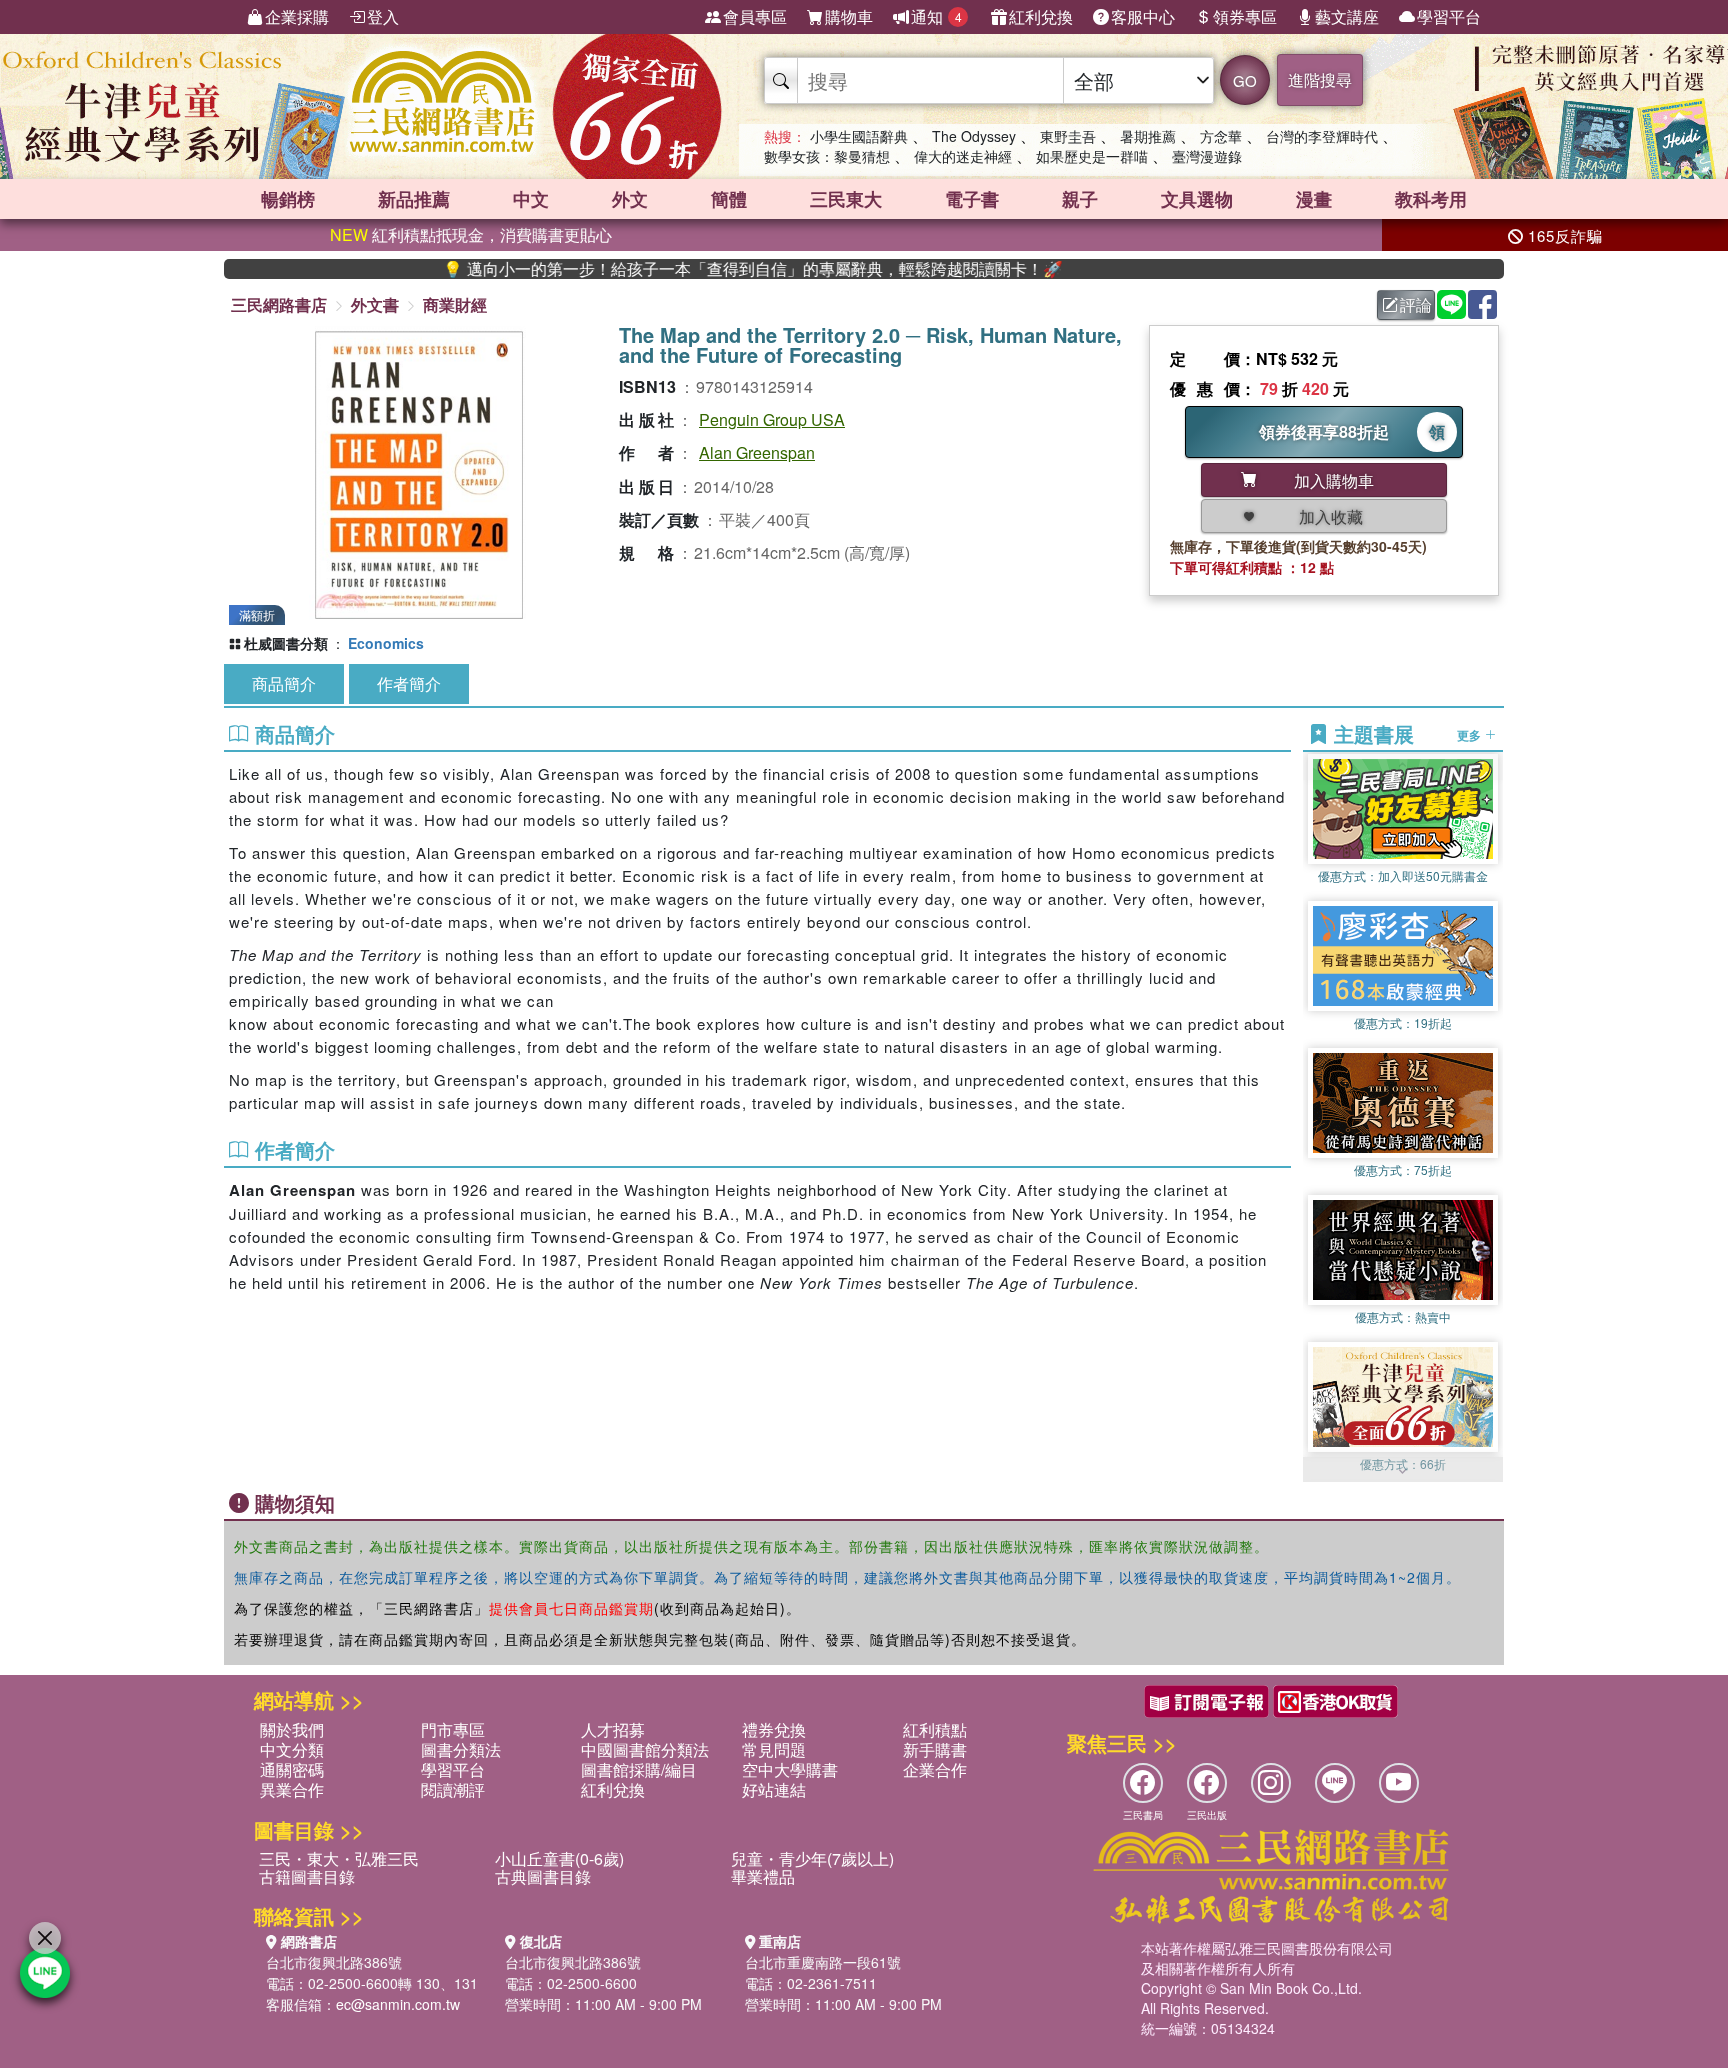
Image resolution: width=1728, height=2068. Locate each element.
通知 (936, 16)
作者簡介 (409, 683)
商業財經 (455, 304)
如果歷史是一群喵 (1092, 156)
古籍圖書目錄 (307, 1876)
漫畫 (1314, 199)
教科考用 (1431, 199)
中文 (531, 199)
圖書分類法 (461, 1749)
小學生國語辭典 (859, 136)
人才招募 (613, 1729)
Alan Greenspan (757, 452)
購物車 (849, 16)
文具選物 (1197, 199)
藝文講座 (1347, 16)
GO (1245, 80)
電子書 (972, 199)
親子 (1080, 199)
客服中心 (1143, 16)
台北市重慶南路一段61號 (823, 1962)
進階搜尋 (1320, 79)
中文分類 (292, 1749)
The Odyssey (974, 136)
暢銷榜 (288, 199)
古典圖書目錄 (543, 1876)
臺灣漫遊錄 (1207, 156)
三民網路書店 (279, 304)
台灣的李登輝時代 (1322, 136)
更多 (1470, 734)
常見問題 (774, 1749)
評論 (1416, 304)
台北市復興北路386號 (334, 1962)
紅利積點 (935, 1729)
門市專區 (453, 1729)
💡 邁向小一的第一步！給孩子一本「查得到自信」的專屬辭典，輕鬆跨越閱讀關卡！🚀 (682, 269)
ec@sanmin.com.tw (398, 2004)
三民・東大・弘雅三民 (339, 1858)
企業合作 (935, 1769)
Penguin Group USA (772, 419)
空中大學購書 (790, 1769)
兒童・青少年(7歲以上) (812, 1858)
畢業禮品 (763, 1876)
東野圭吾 (1068, 136)
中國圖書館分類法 (645, 1749)
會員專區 (755, 16)
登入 (383, 16)
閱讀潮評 (453, 1789)
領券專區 (1245, 16)
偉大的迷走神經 (963, 156)
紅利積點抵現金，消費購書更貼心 (471, 234)
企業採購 (297, 16)
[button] (1403, 1472)
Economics (386, 643)
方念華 (1221, 136)
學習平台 (1449, 16)
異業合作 (292, 1789)
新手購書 (935, 1749)
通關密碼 (292, 1769)
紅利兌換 (1041, 16)
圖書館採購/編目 (639, 1769)
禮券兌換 (774, 1729)
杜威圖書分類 (286, 643)
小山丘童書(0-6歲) (559, 1858)
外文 (630, 199)
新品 (414, 199)
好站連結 (774, 1789)
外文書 (375, 304)
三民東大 (846, 199)
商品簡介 (284, 683)
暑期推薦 (1148, 136)
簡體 (729, 199)
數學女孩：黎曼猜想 (827, 156)
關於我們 (292, 1729)
